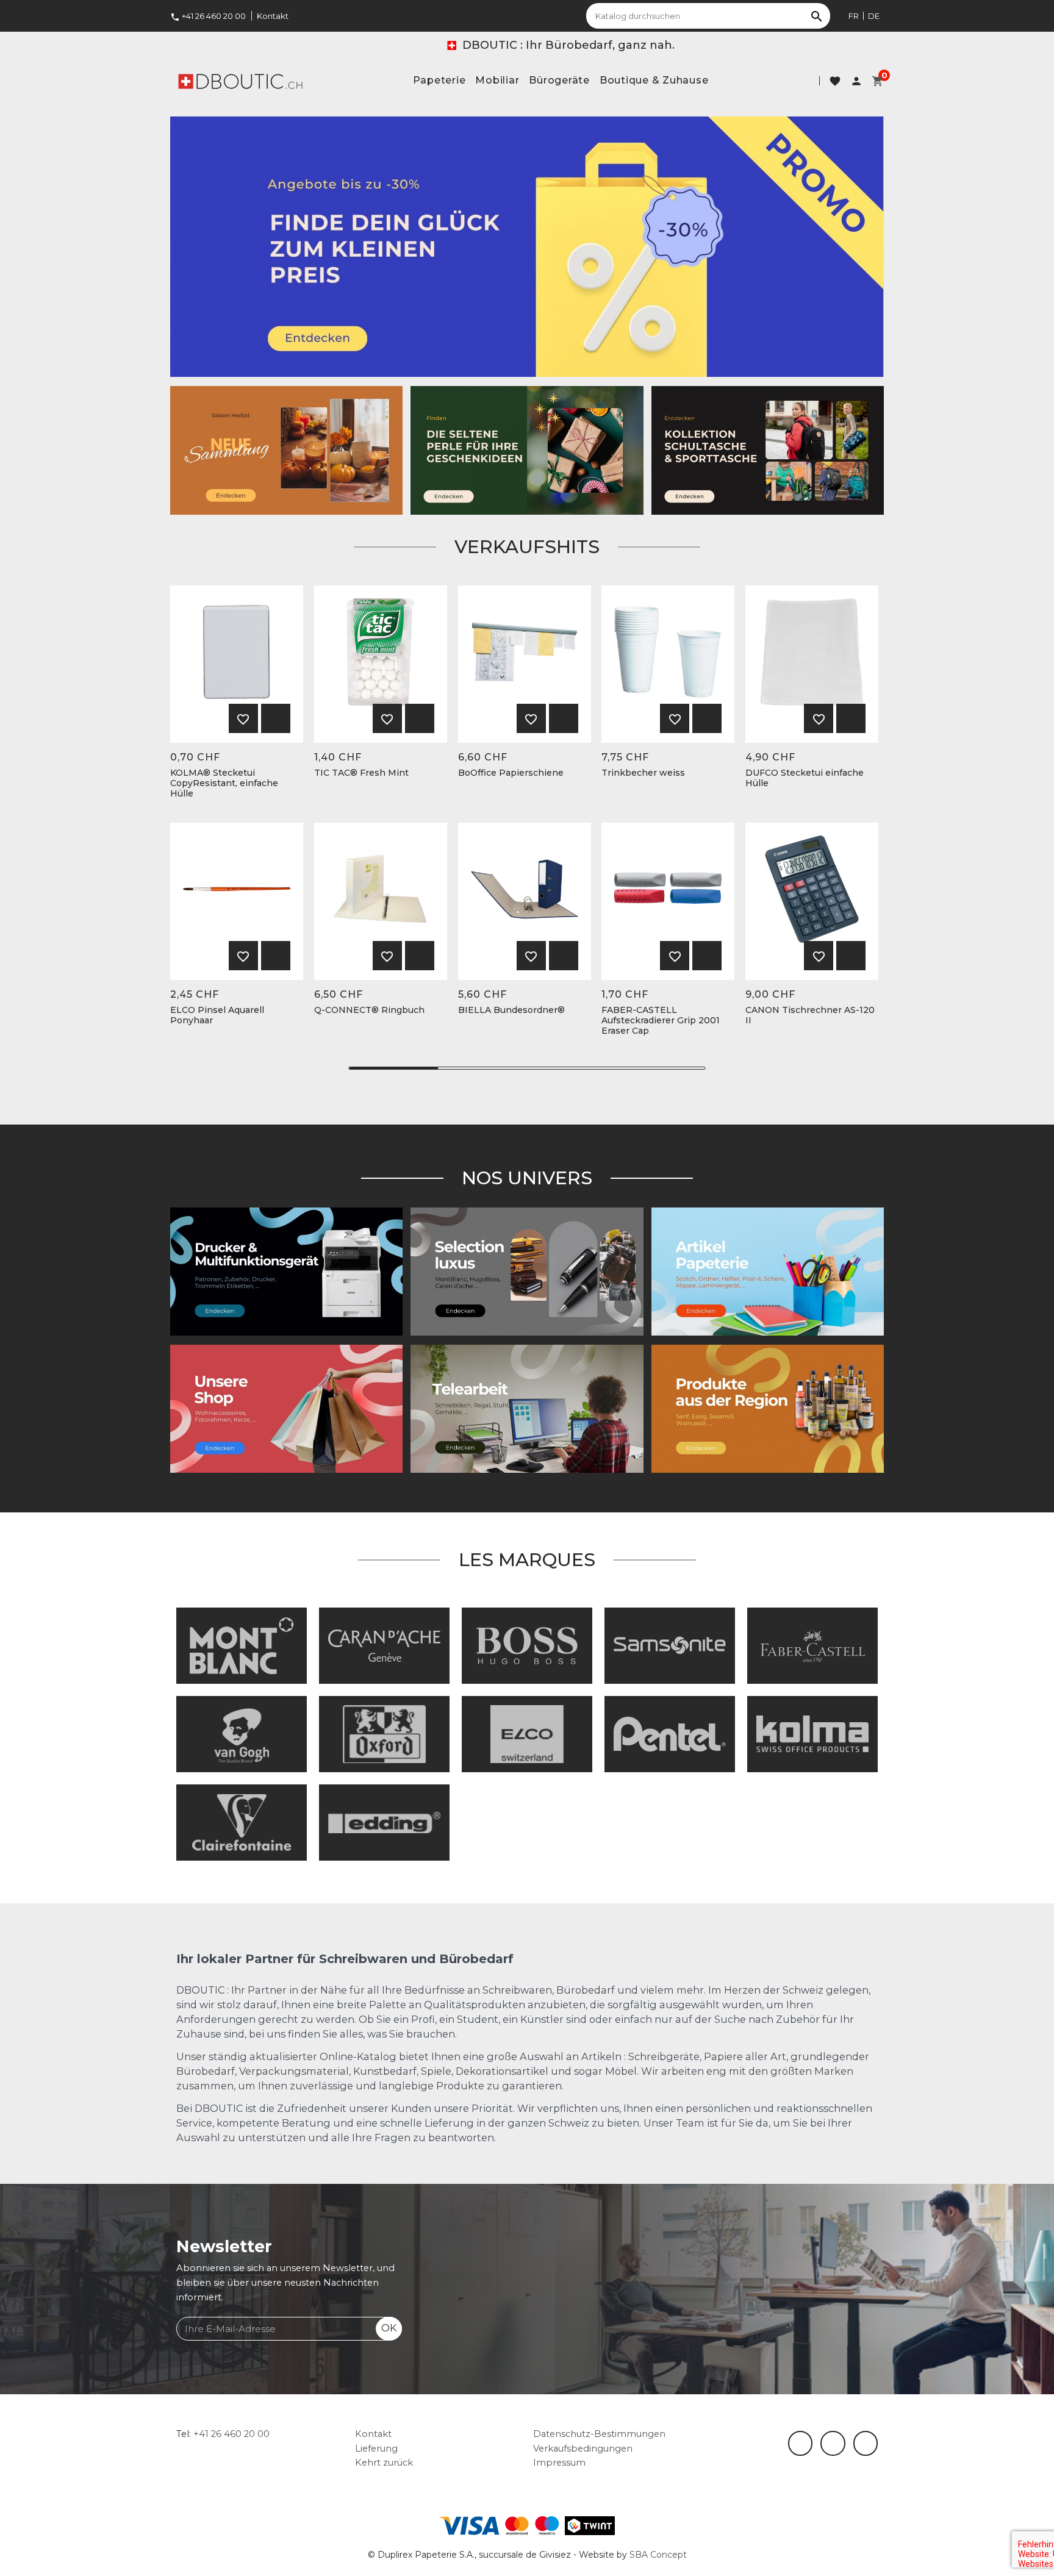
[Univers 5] (768, 1271)
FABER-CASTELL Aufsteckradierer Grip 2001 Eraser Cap (661, 1020)
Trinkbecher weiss (643, 773)
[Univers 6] (286, 1271)
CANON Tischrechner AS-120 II (810, 1015)
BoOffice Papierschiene (511, 773)
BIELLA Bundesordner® (511, 1010)
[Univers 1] (527, 1271)
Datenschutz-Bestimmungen (599, 2434)
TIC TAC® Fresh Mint (361, 773)
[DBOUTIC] (240, 80)
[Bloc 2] (768, 449)
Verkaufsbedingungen (583, 2449)
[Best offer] (527, 449)
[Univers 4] (768, 1408)
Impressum (559, 2463)
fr (854, 16)
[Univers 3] (286, 1408)
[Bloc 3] (286, 449)
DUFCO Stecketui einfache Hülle (805, 778)
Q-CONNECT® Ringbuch (369, 1010)
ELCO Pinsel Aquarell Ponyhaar (217, 1015)
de (874, 16)
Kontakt (273, 16)
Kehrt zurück (384, 2463)
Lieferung (376, 2449)
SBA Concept (658, 2555)
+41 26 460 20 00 (208, 16)
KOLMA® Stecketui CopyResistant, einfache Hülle (224, 783)
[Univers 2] (527, 1408)
